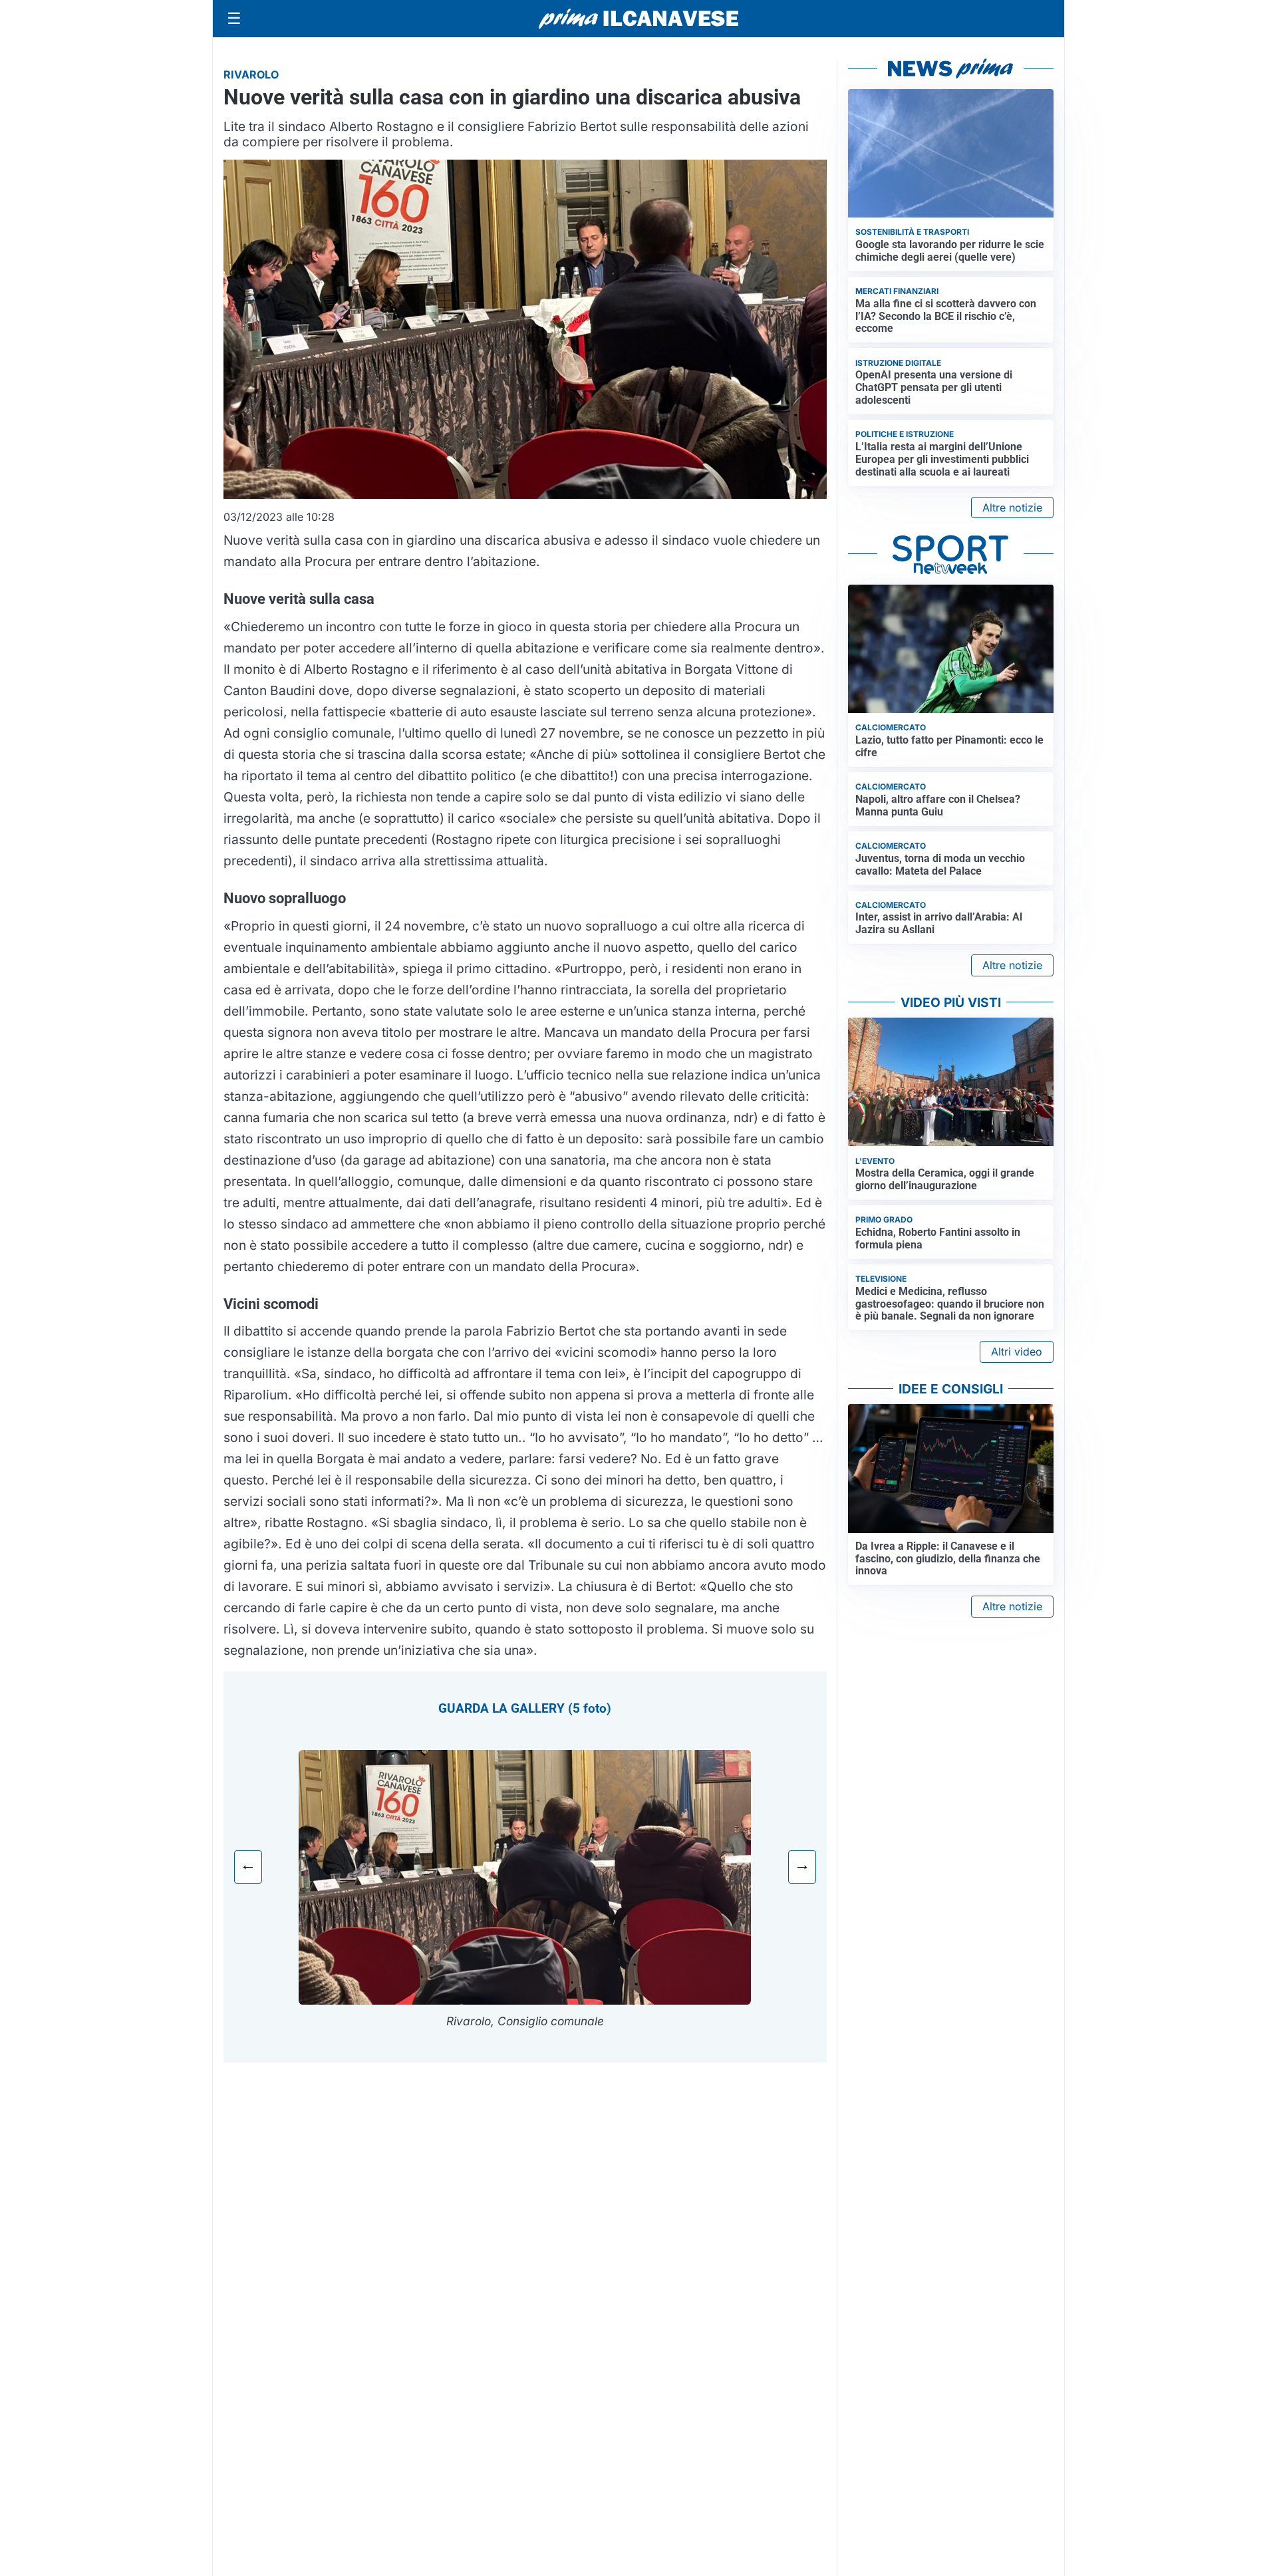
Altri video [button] (1017, 1352)
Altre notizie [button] (1012, 507)
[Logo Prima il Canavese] (638, 19)
